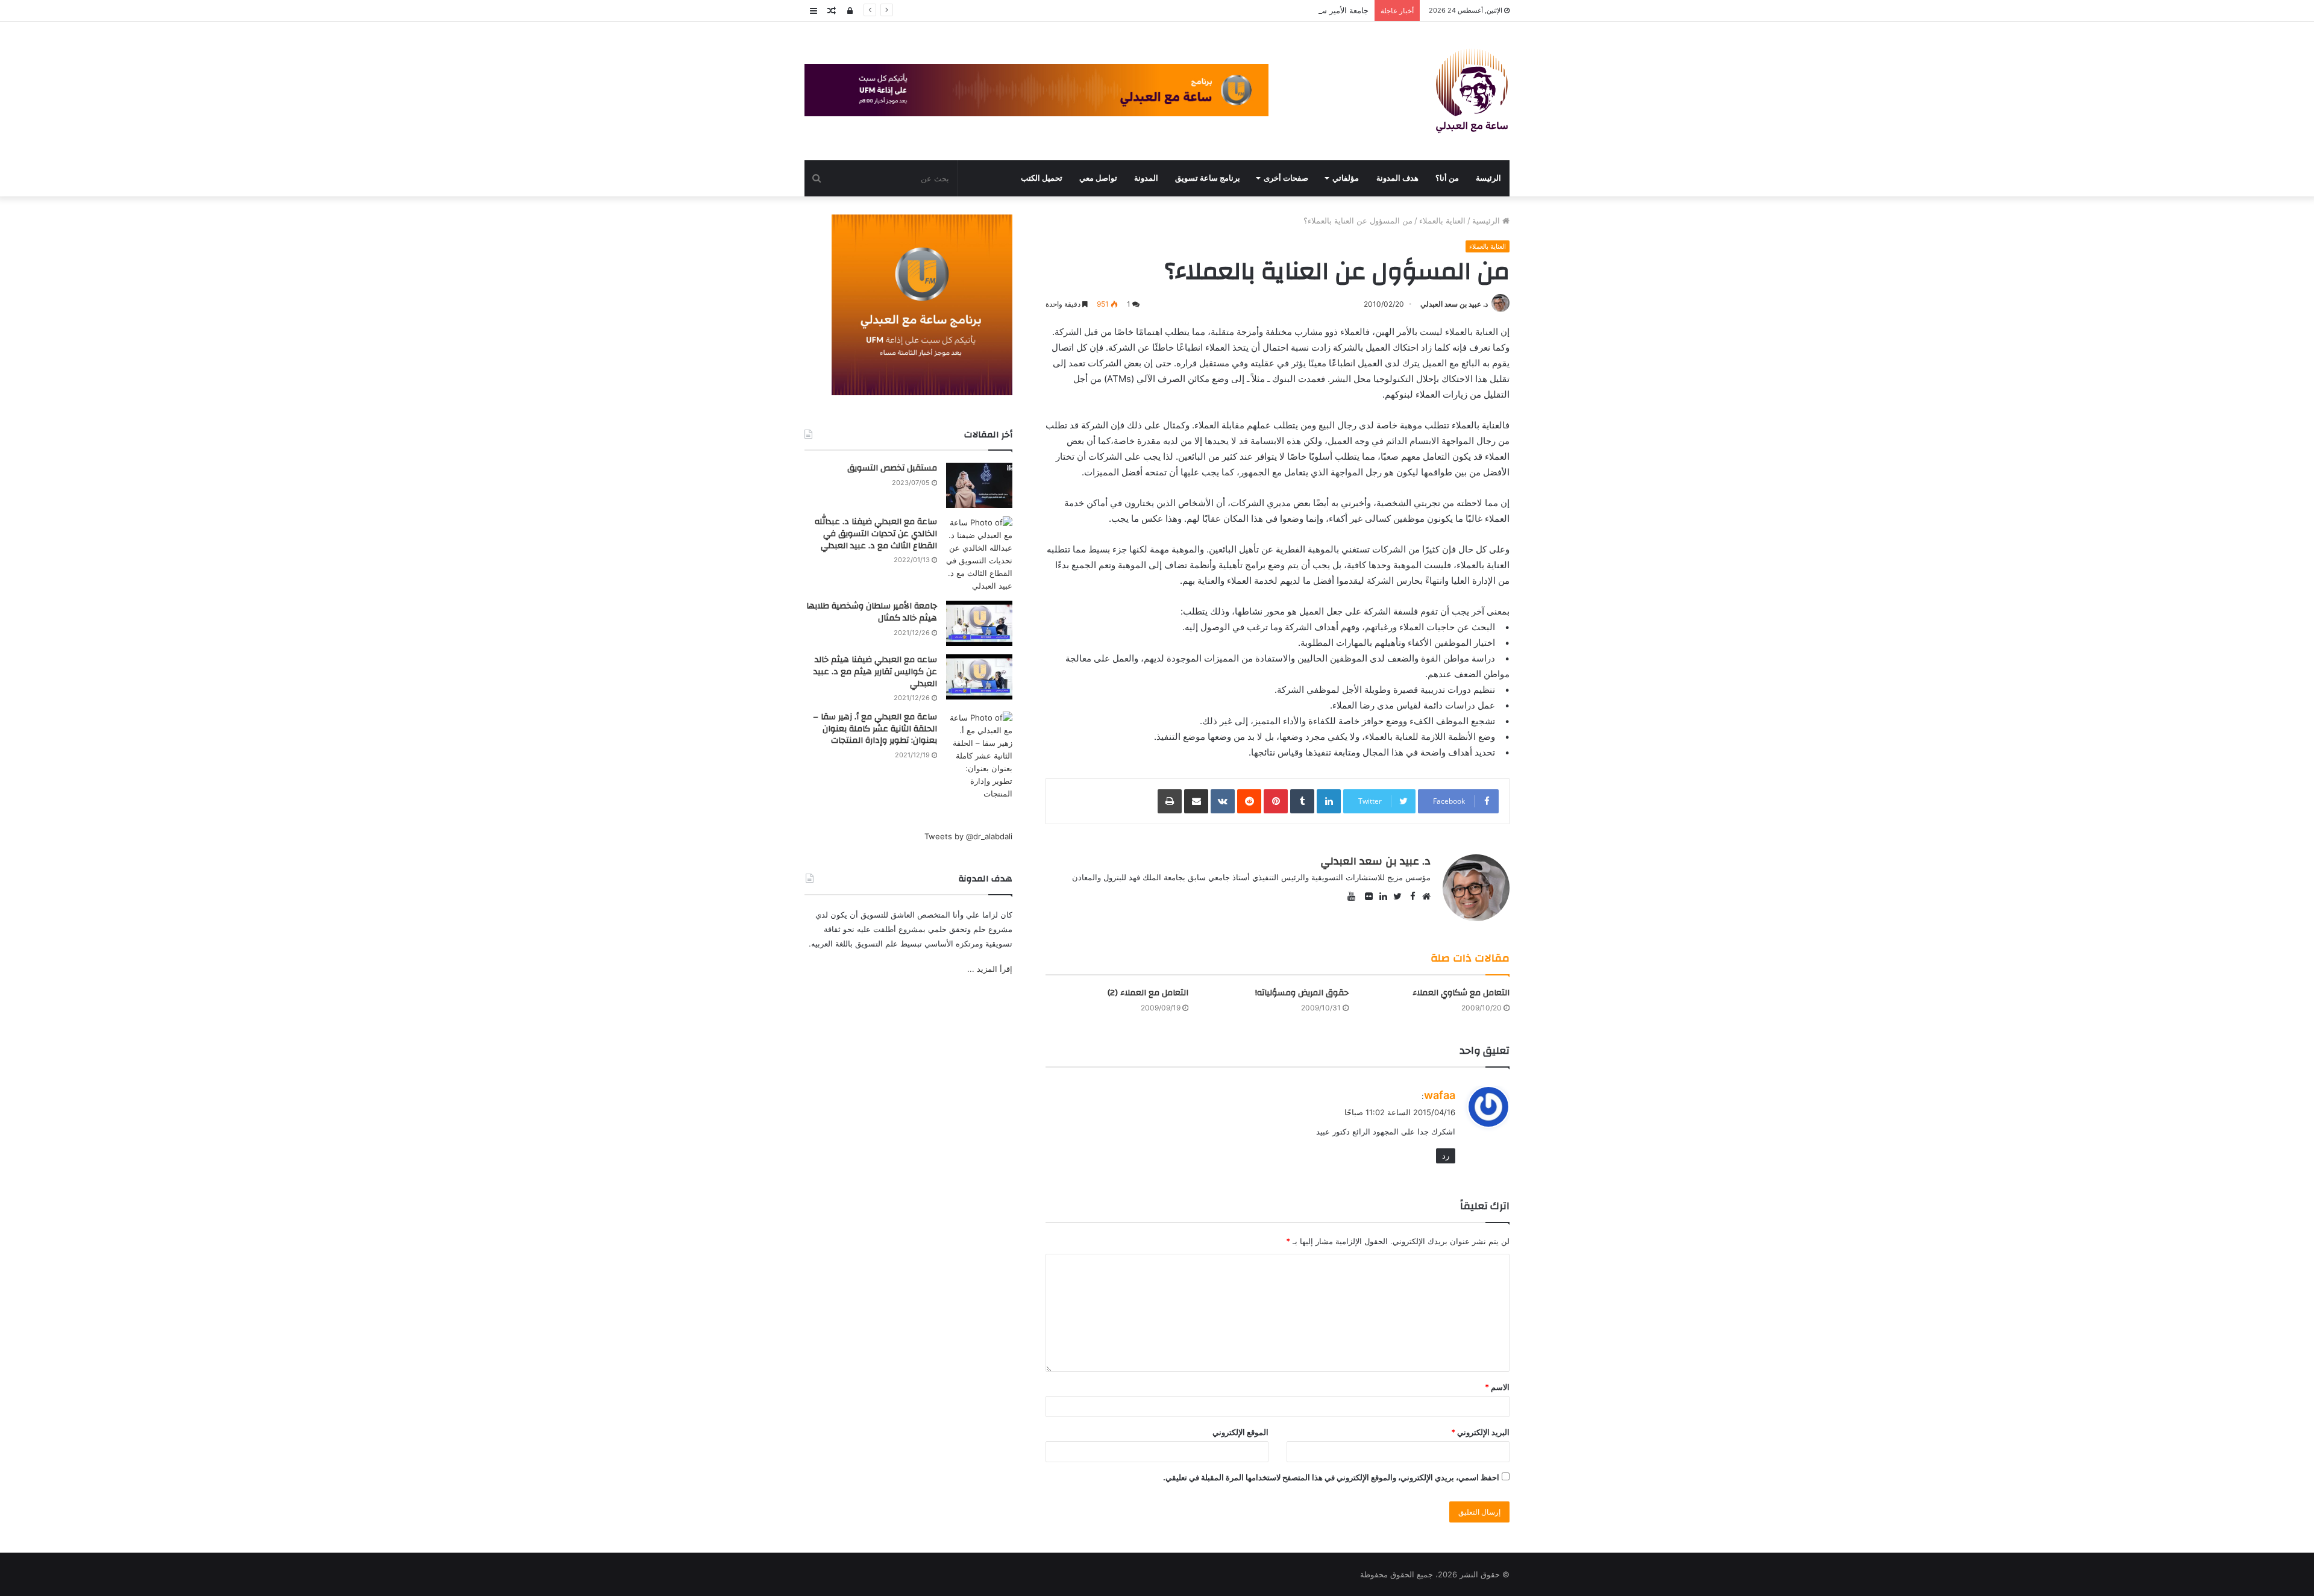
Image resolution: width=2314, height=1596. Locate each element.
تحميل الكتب (1042, 178)
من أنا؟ (1447, 178)
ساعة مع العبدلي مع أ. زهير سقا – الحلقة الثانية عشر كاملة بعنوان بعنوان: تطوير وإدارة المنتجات (875, 729)
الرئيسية (1487, 221)
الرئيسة (1488, 178)
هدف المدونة (1397, 178)
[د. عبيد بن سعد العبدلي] (1472, 91)
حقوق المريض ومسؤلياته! (1302, 993)
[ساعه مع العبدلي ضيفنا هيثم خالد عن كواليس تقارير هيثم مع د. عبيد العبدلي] (979, 677)
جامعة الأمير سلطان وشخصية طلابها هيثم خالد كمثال (1282, 10)
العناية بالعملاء (1442, 221)
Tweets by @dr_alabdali (968, 836)
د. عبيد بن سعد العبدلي (1454, 304)
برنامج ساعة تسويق (1208, 178)
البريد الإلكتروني (1480, 1432)
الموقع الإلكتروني (1240, 1432)
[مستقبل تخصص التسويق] (979, 485)
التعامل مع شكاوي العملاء (1461, 993)
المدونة (1146, 178)
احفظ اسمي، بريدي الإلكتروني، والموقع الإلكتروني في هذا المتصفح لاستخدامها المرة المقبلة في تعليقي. (1331, 1477)
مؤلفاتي (1346, 178)
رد (1446, 1156)
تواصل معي (1098, 178)
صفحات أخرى (1286, 178)
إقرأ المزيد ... (990, 969)
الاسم (1497, 1387)
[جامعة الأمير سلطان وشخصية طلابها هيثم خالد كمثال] (979, 623)
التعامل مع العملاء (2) (1148, 993)
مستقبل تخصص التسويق (892, 468)
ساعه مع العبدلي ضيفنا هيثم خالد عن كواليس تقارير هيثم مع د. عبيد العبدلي (875, 671)
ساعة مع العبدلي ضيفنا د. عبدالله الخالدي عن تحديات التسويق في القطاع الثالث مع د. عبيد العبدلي (876, 534)
